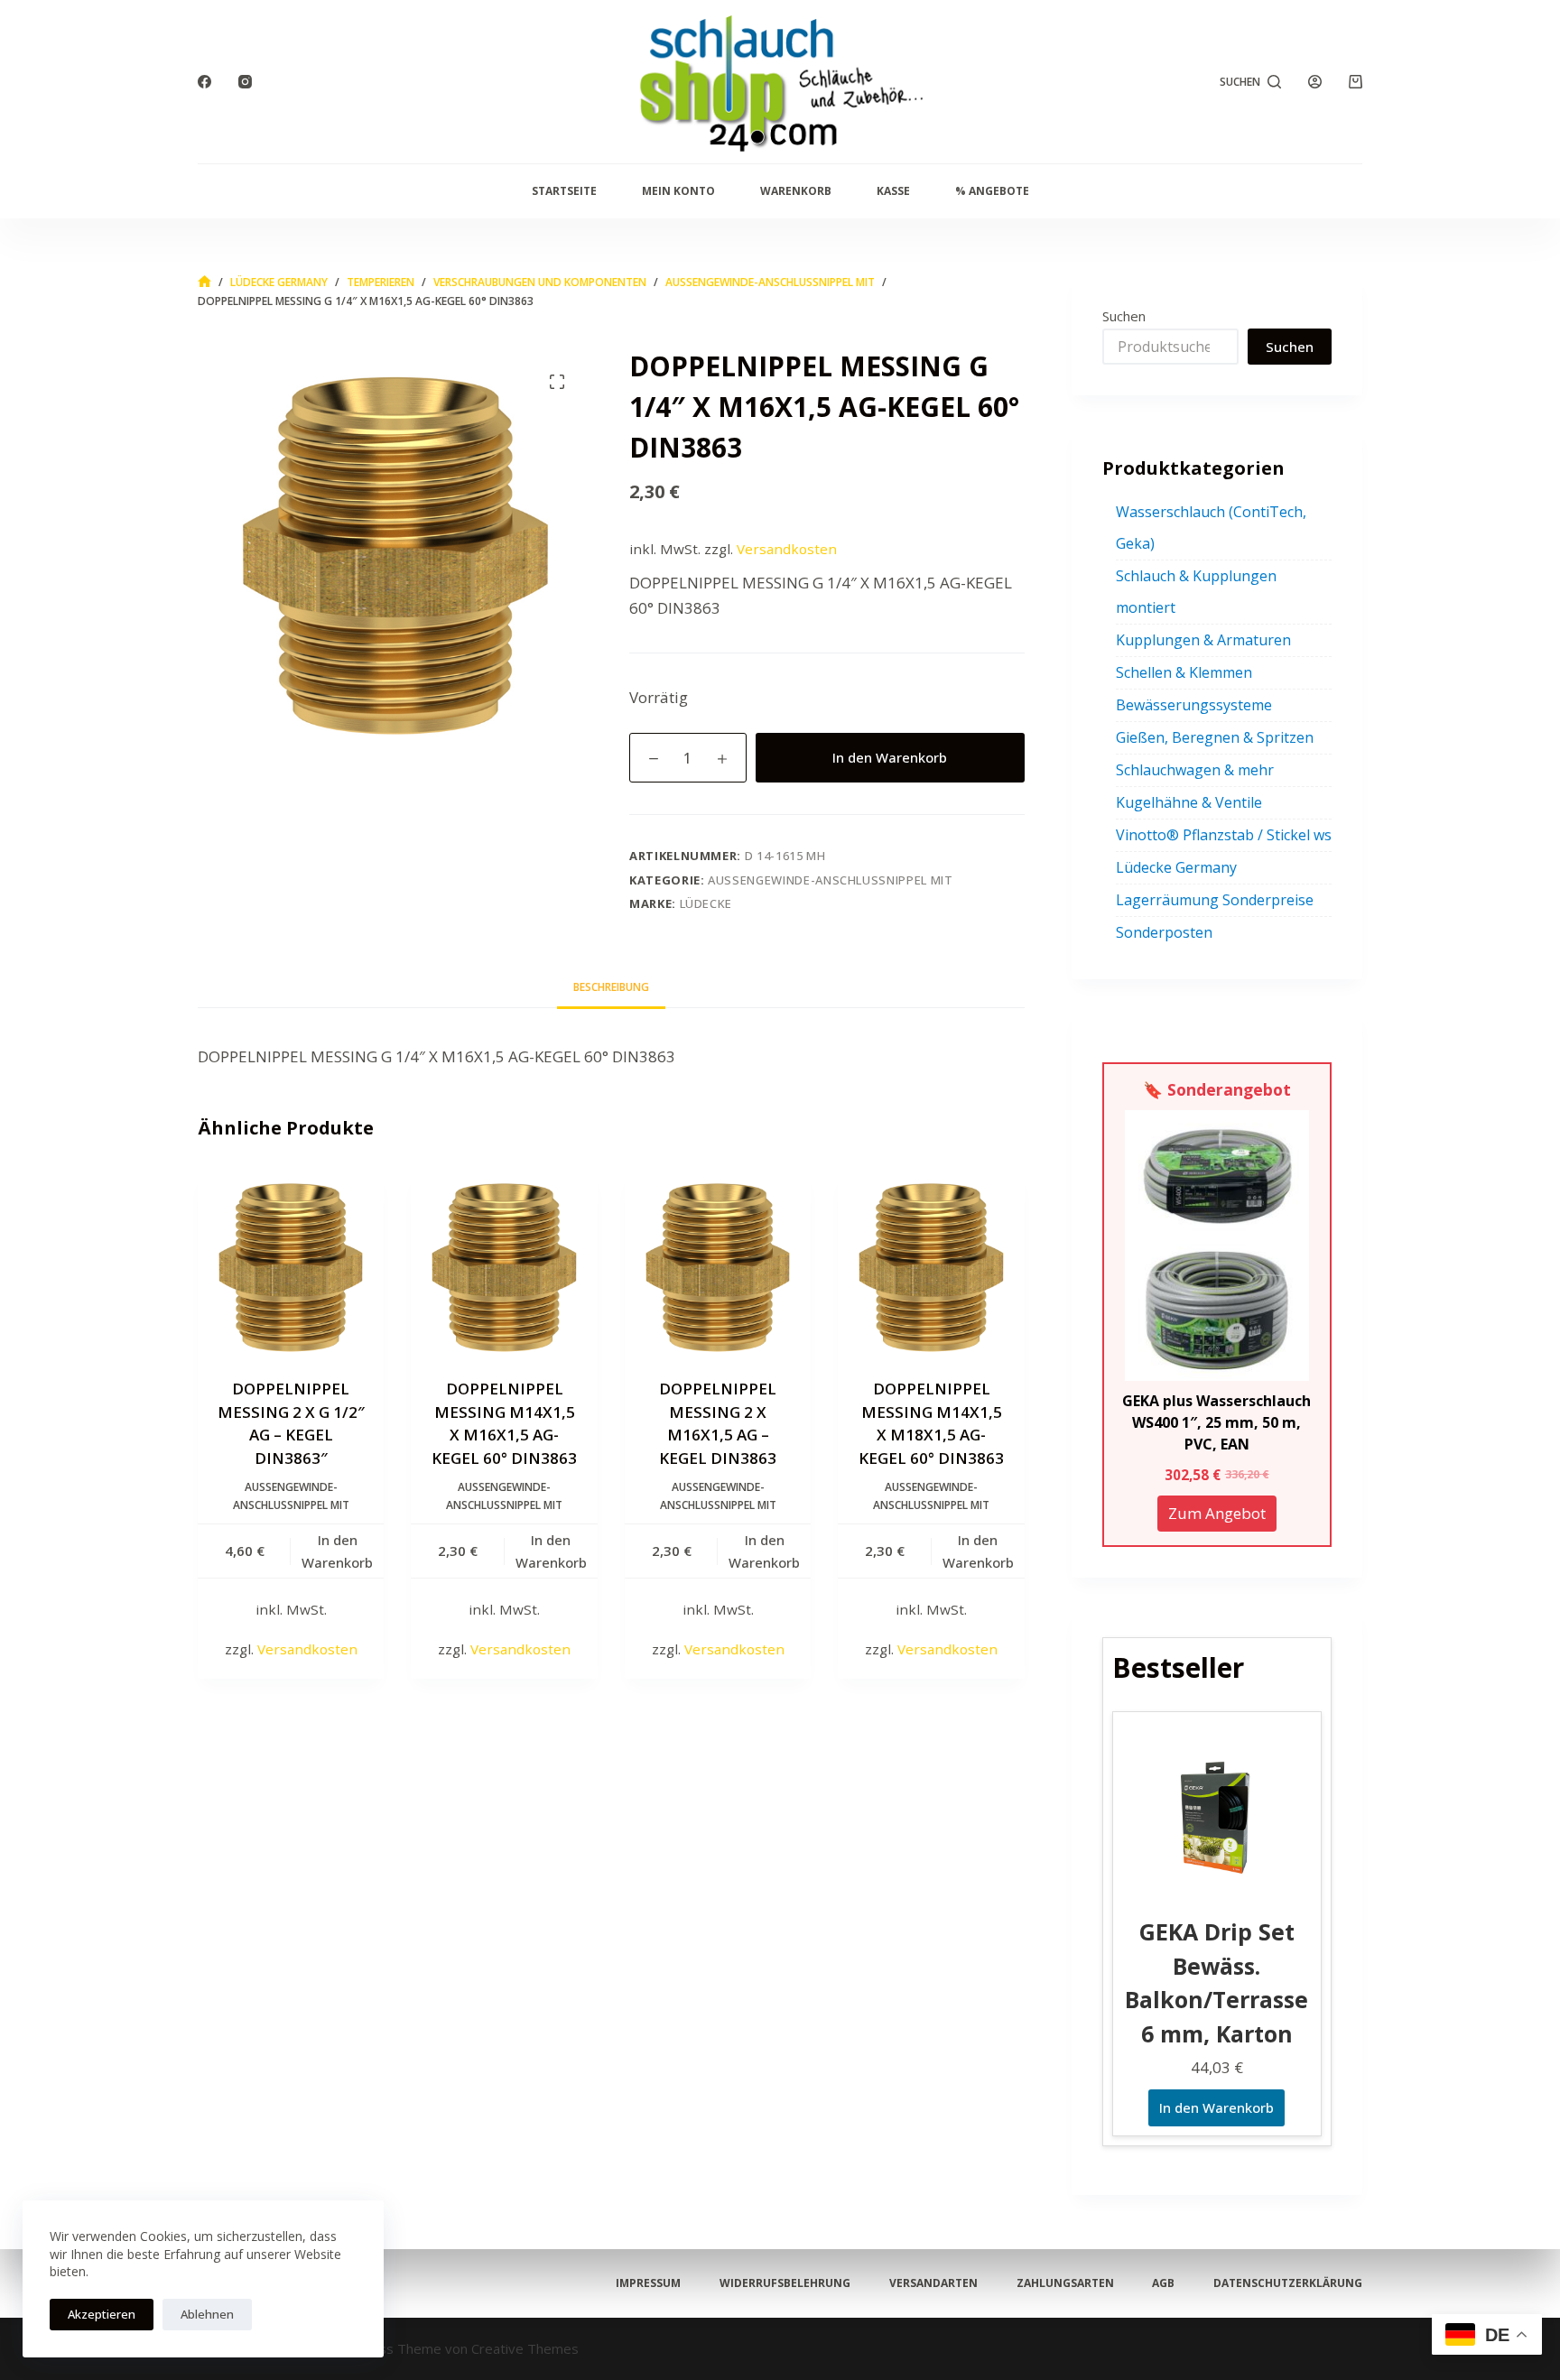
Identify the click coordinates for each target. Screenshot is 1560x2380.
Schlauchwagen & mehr (1195, 770)
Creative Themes (525, 2348)
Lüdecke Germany (1176, 867)
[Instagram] (245, 82)
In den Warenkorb (890, 757)
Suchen (1124, 316)
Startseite (564, 191)
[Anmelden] (1315, 82)
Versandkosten (787, 549)
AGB (1163, 2283)
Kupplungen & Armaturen (1203, 640)
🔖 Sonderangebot (1217, 1089)
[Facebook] (204, 82)
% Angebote (992, 191)
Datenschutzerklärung (1288, 2283)
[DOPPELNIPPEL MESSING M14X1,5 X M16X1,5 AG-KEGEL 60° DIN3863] (504, 1262)
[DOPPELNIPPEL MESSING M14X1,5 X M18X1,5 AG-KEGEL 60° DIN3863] (931, 1262)
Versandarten (933, 2283)
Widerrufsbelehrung (785, 2283)
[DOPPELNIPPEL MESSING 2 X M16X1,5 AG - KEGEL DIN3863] (718, 1262)
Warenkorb (796, 191)
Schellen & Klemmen (1184, 672)
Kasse (893, 191)
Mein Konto (678, 191)
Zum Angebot (1217, 1513)
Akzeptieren (102, 2314)
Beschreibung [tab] (611, 987)
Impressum (648, 2283)
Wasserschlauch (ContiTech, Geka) (1211, 528)
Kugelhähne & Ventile (1189, 802)
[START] (204, 282)
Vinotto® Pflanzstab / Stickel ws (1224, 835)
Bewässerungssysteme (1194, 705)
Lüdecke (706, 903)
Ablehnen (207, 2314)
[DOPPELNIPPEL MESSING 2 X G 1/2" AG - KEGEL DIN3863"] (291, 1262)
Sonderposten (1164, 932)
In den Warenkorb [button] (337, 1551)
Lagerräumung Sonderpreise (1215, 900)
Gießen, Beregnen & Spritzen (1215, 737)
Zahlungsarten (1065, 2283)
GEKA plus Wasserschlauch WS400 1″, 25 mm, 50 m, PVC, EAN (1216, 1422)
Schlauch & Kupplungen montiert (1196, 592)
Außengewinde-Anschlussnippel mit (830, 880)
